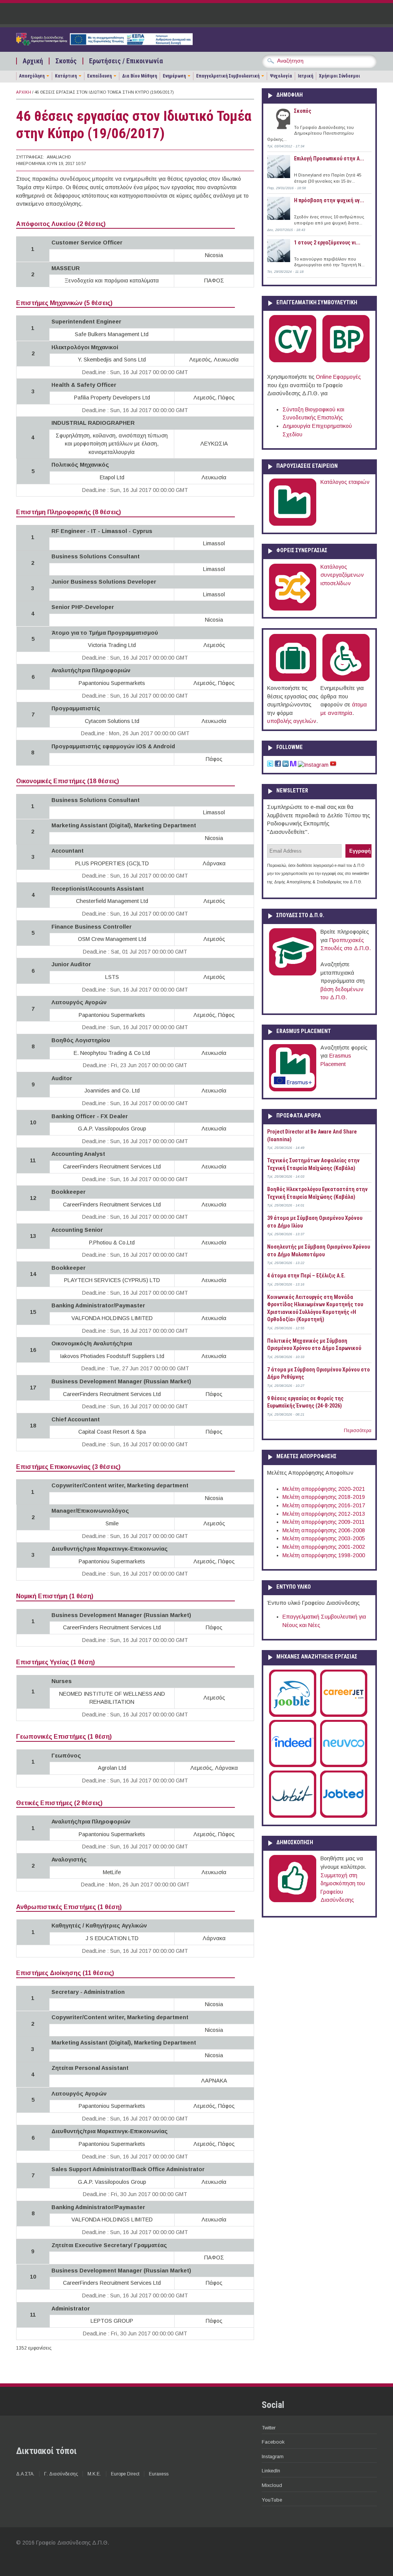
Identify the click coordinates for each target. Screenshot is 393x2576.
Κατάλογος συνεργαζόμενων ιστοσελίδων (342, 575)
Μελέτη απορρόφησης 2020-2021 (324, 1489)
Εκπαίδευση (99, 76)
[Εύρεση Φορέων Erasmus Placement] (293, 1090)
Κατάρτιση (66, 76)
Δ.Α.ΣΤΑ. (25, 2474)
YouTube (272, 2500)
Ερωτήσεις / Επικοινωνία (126, 61)
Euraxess (159, 2474)
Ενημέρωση (174, 76)
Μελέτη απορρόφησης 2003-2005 (324, 1538)
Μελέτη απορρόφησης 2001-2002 (324, 1547)
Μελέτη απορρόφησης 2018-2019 (324, 1497)
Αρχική (33, 61)
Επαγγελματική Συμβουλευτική (228, 76)
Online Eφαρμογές (338, 377)
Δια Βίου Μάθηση (140, 76)
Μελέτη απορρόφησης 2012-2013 (324, 1514)
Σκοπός (66, 61)
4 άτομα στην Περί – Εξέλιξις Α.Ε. (306, 1276)
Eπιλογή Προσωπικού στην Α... (329, 158)
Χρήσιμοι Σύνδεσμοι (339, 76)
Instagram (273, 2456)
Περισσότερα (358, 1431)
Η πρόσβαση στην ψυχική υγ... (329, 200)
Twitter (269, 2428)
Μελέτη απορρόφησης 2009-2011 (324, 1522)
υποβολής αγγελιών (292, 721)
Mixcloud (272, 2485)
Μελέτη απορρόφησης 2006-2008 (324, 1530)
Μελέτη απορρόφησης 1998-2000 (324, 1555)
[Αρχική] (104, 43)
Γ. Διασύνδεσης (61, 2474)
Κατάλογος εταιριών (345, 482)
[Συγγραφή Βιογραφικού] (293, 361)
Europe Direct (125, 2474)
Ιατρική (305, 76)
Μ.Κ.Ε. (94, 2474)
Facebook (273, 2442)
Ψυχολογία (281, 76)
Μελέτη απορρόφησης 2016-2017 (324, 1505)
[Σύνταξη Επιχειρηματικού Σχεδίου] (346, 361)
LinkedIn (271, 2471)
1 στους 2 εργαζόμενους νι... (327, 243)
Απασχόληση (32, 76)
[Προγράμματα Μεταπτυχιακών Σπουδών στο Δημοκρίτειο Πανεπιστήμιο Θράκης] (293, 974)
